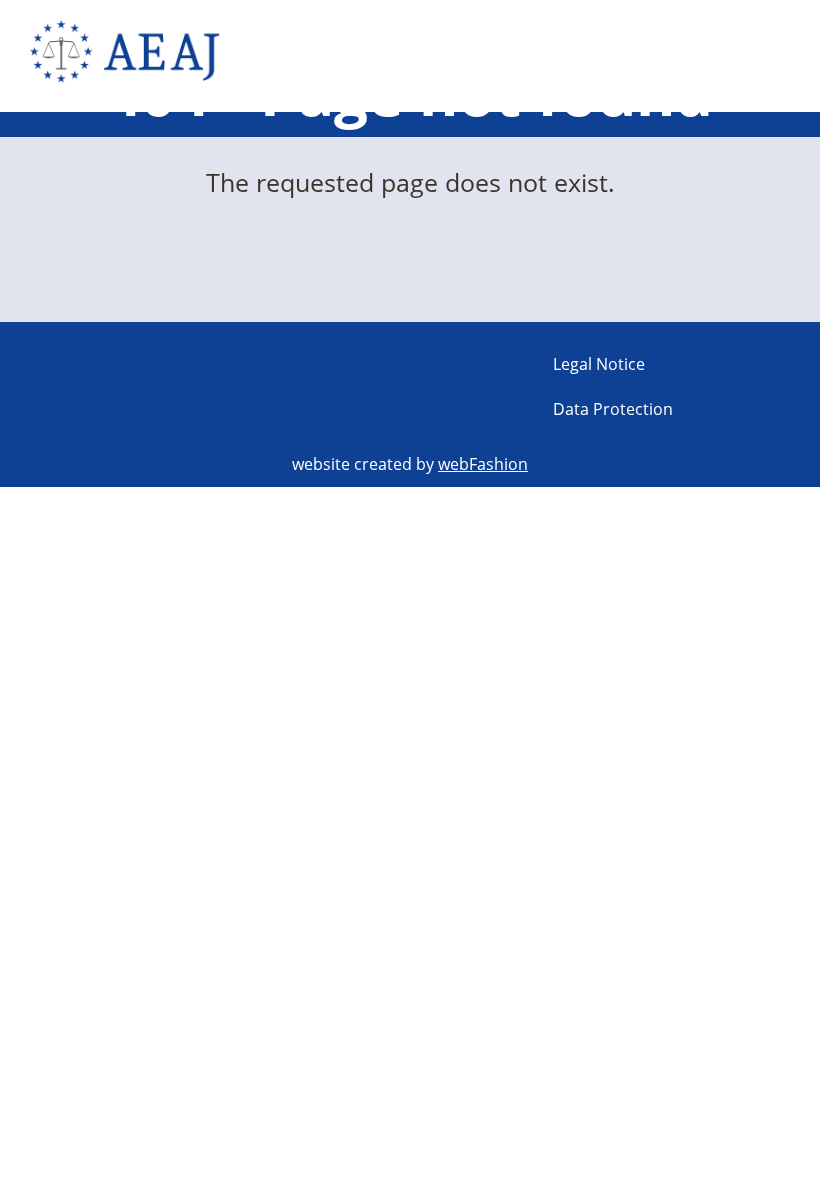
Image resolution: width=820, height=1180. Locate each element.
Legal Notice (599, 364)
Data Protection (613, 409)
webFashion (483, 464)
